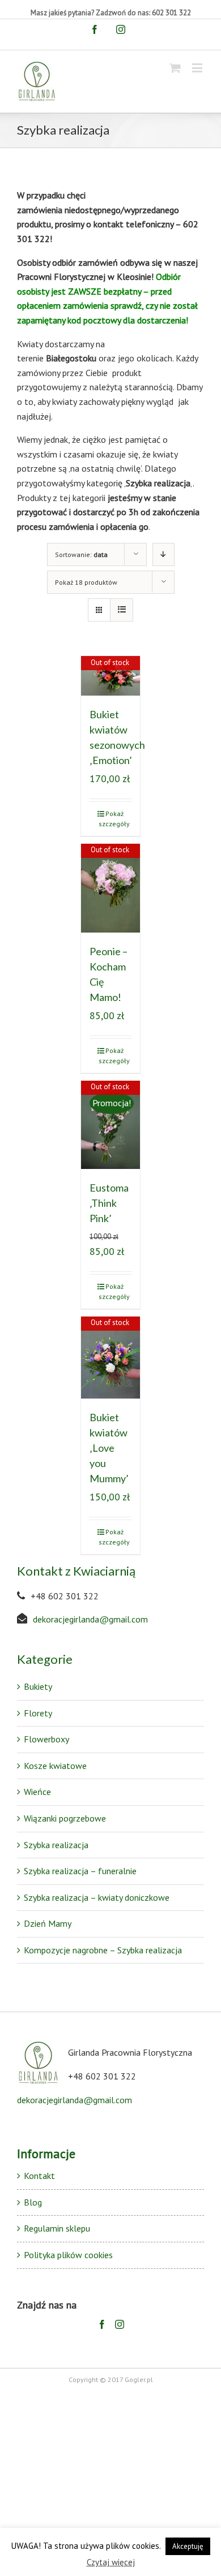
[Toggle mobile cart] (175, 68)
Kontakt (39, 2176)
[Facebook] (102, 2324)
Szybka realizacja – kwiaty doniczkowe (97, 1897)
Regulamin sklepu (57, 2228)
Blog (33, 2202)
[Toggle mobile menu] (198, 68)
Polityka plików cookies (68, 2255)
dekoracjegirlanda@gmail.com (90, 1619)
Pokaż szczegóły (114, 819)
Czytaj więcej (111, 2562)
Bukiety (38, 1686)
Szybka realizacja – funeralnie (80, 1871)
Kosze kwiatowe (55, 1766)
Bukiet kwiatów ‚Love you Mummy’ (109, 1448)
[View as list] (122, 610)
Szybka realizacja (56, 1845)
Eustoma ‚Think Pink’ (109, 1203)
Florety (38, 1713)
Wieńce (37, 1792)
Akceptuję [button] (188, 2546)
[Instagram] (120, 2324)
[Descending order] (163, 555)
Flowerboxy (46, 1739)
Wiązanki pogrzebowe (65, 1818)
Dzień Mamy (48, 1923)
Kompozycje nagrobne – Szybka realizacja (103, 1950)
